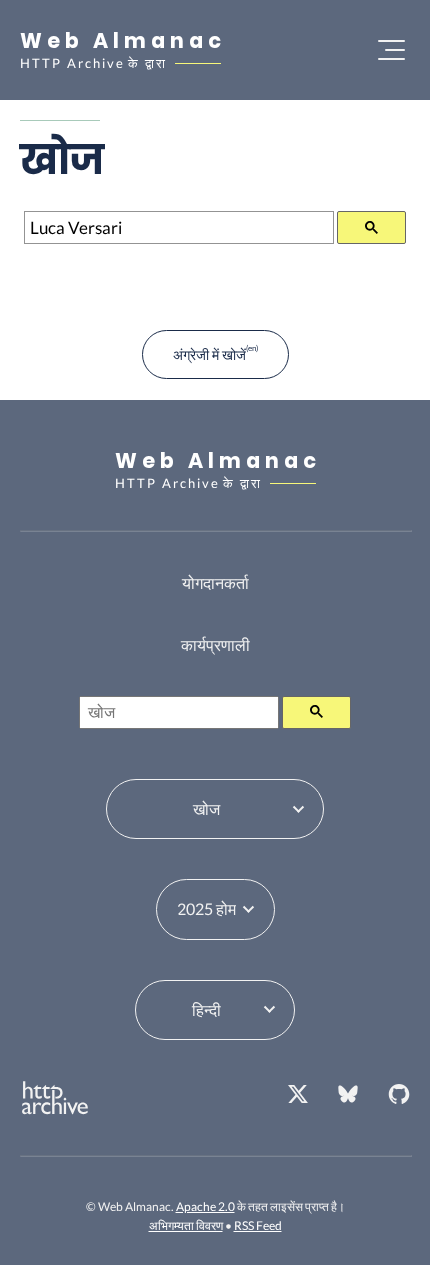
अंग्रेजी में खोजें (209, 354)
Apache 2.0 (205, 1206)
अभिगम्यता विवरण (186, 1225)
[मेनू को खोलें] (391, 50)
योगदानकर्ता (215, 582)
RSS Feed (258, 1225)
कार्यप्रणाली (215, 644)
